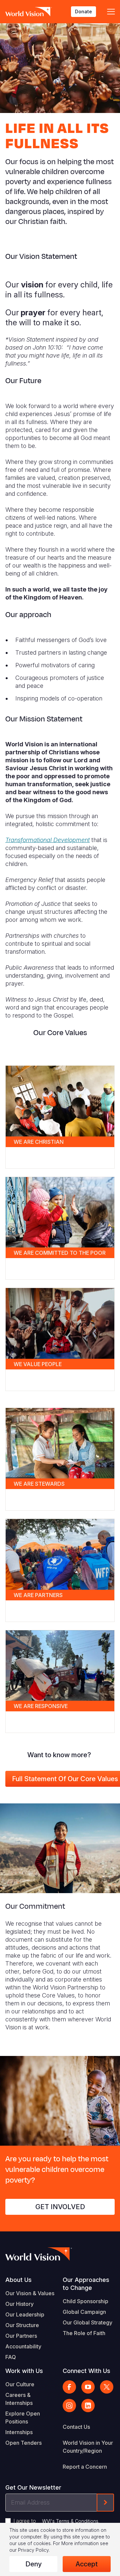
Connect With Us (86, 2371)
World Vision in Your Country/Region (88, 2447)
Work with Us (24, 2371)
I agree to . (56, 2521)
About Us (18, 2280)
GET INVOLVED (60, 2207)
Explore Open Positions (23, 2417)
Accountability (23, 2346)
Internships (19, 2432)
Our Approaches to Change (86, 2284)
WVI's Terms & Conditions (70, 2521)
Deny (33, 2564)
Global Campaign (84, 2312)
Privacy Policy (33, 2550)
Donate (83, 11)
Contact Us (76, 2427)
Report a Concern (85, 2467)
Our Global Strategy (87, 2322)
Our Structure (22, 2325)
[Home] (29, 12)
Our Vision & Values (30, 2293)
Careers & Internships (19, 2399)
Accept (87, 2564)
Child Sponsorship (85, 2301)
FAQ (11, 2357)
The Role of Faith (84, 2333)
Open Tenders (23, 2443)
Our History (19, 2304)
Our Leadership (25, 2314)
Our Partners (21, 2336)
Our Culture (20, 2384)
